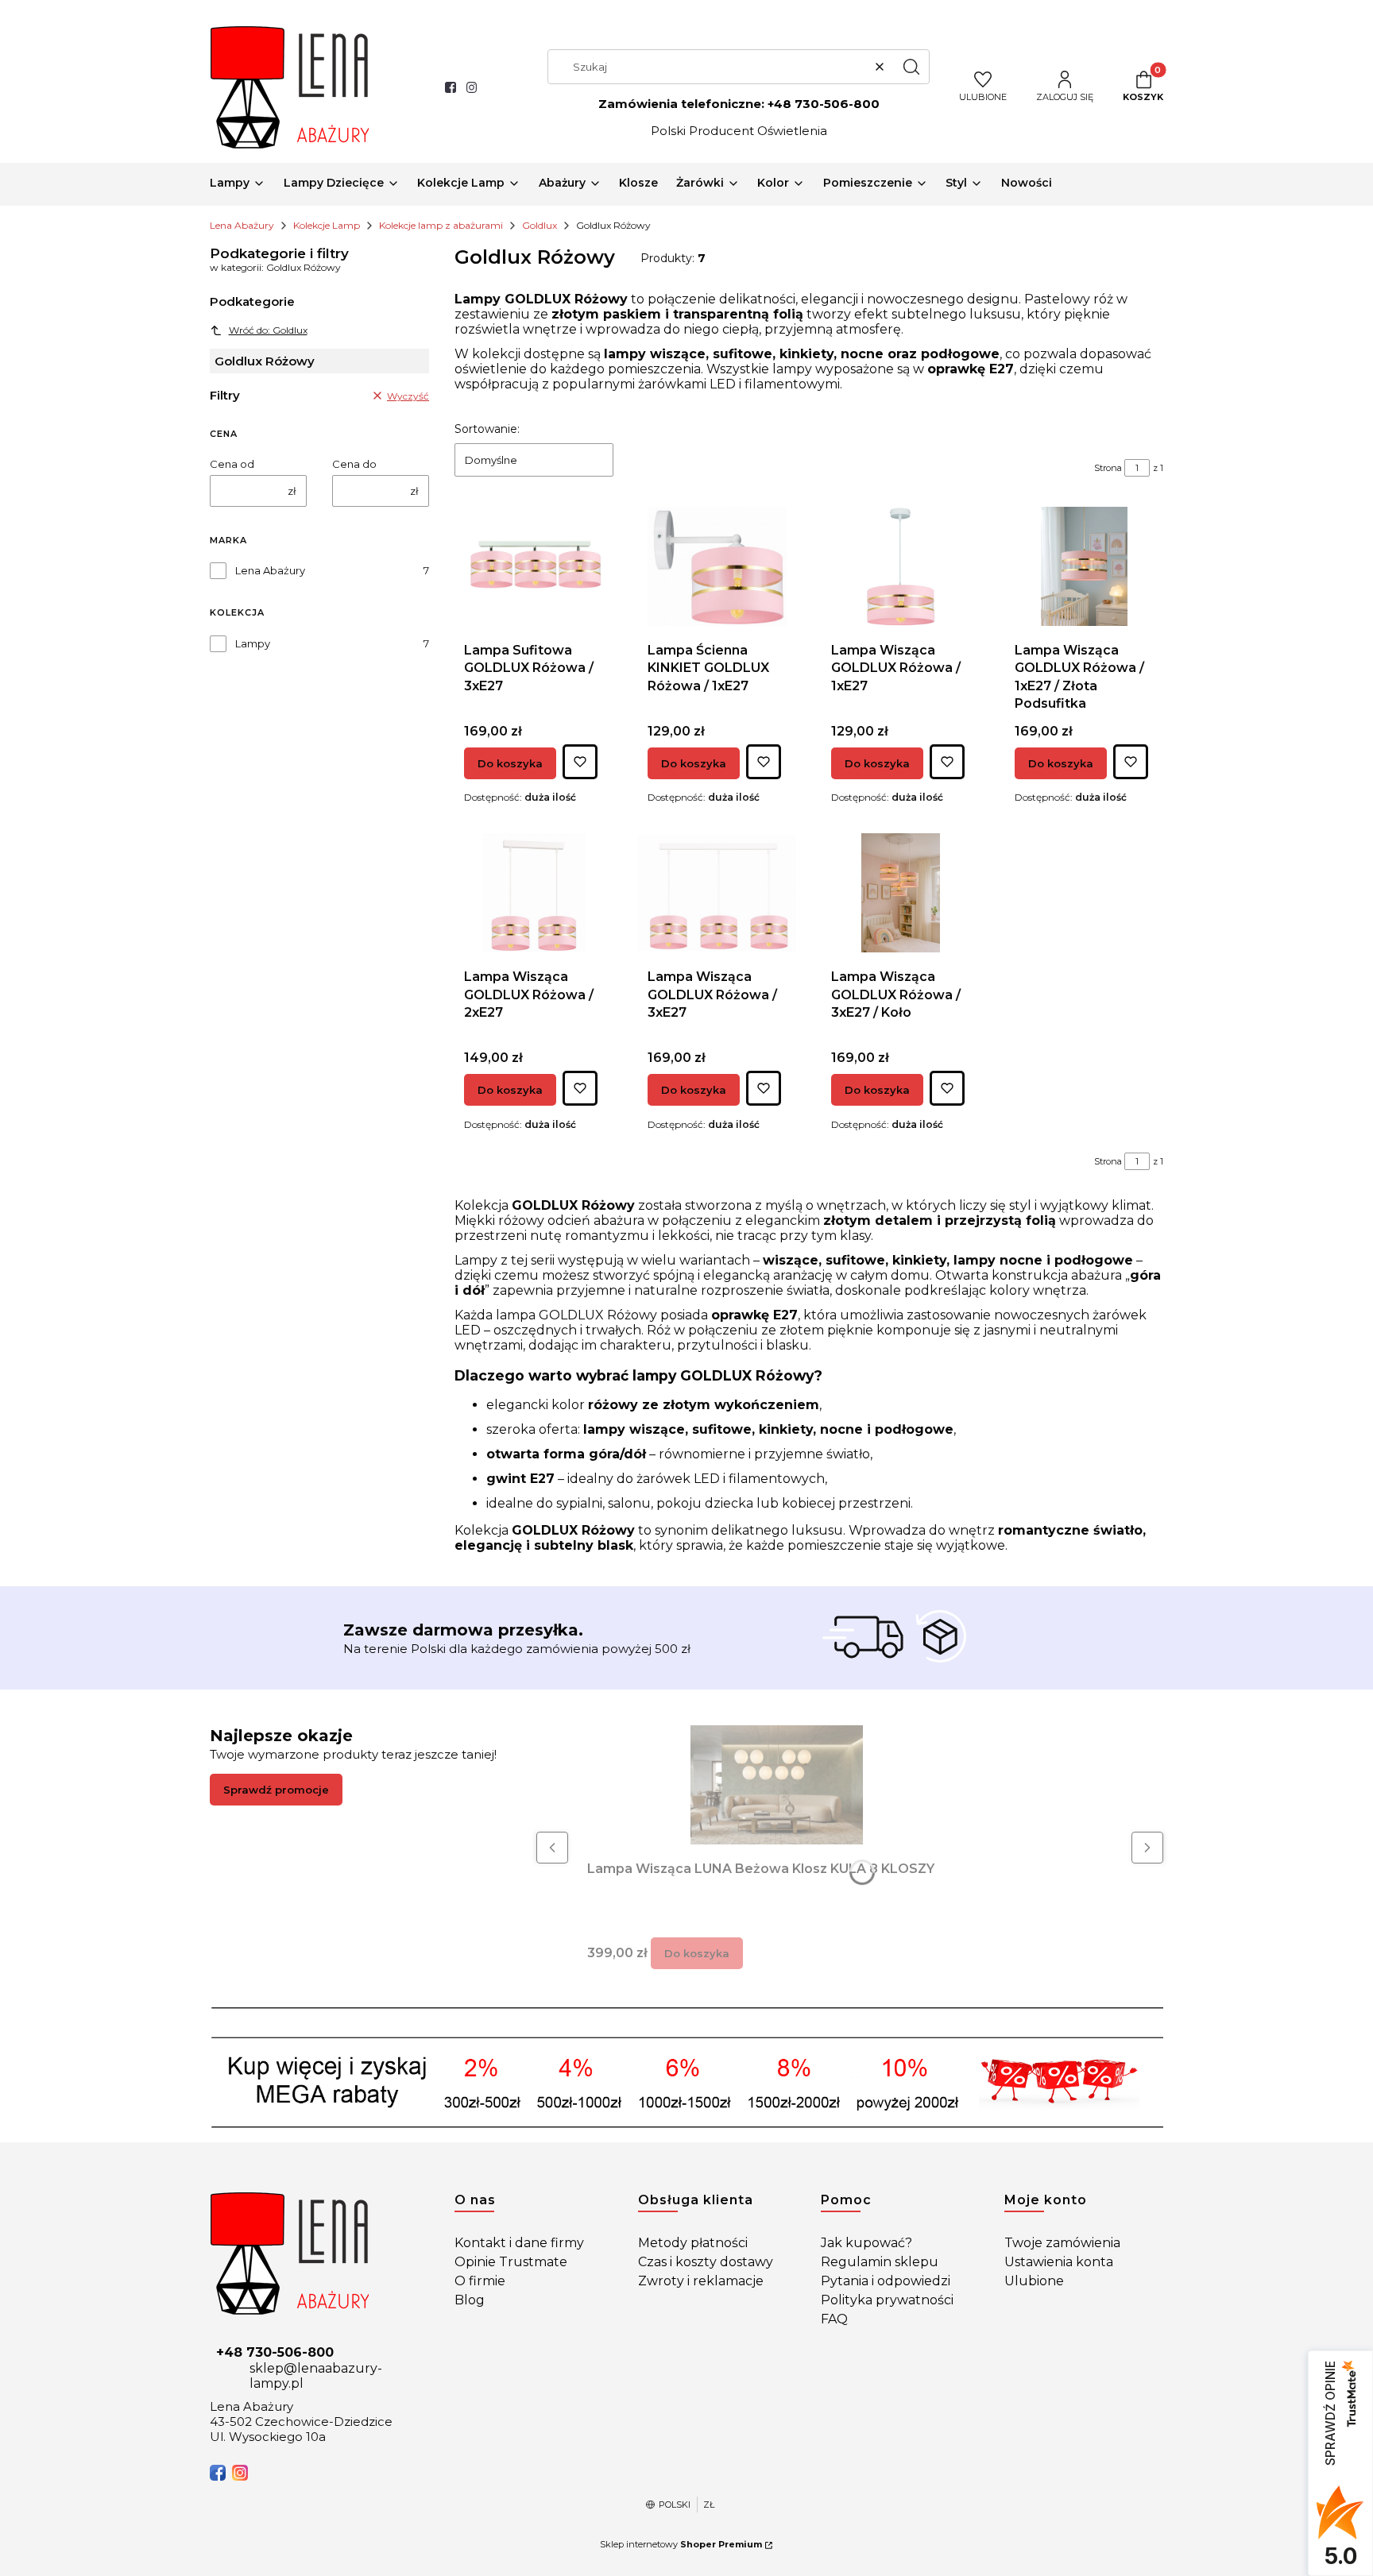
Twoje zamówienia (1062, 2243)
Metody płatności (693, 2243)
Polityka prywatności (887, 2300)
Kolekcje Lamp (327, 225)
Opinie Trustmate (511, 2262)
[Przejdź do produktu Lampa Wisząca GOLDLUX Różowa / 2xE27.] (534, 893)
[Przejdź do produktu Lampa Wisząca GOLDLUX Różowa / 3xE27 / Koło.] (901, 893)
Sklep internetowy (681, 2544)
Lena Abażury (242, 225)
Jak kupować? (866, 2243)
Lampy (253, 643)
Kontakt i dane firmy (519, 2243)
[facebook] (218, 2473)
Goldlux (540, 225)
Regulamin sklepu (880, 2262)
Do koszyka (510, 763)
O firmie (480, 2281)
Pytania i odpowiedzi (886, 2281)
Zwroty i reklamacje (701, 2281)
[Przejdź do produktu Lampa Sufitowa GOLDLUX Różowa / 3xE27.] (534, 566)
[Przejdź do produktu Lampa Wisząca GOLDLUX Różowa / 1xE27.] (900, 566)
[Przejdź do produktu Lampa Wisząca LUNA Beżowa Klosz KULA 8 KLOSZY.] (776, 1785)
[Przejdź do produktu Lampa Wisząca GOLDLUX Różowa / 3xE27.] (717, 893)
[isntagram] (240, 2473)
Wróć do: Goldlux (268, 330)
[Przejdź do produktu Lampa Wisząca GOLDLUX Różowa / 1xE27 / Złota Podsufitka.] (1085, 566)
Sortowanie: (487, 429)
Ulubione (1034, 2281)
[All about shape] (319, 2254)
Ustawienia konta (1059, 2262)
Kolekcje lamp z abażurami (441, 225)
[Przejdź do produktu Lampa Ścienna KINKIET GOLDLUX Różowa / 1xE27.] (717, 566)
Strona (1108, 468)
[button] (911, 67)
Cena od (232, 464)
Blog (470, 2300)
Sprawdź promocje (276, 1790)
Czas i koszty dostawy (706, 2262)
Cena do (354, 464)
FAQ (834, 2319)
